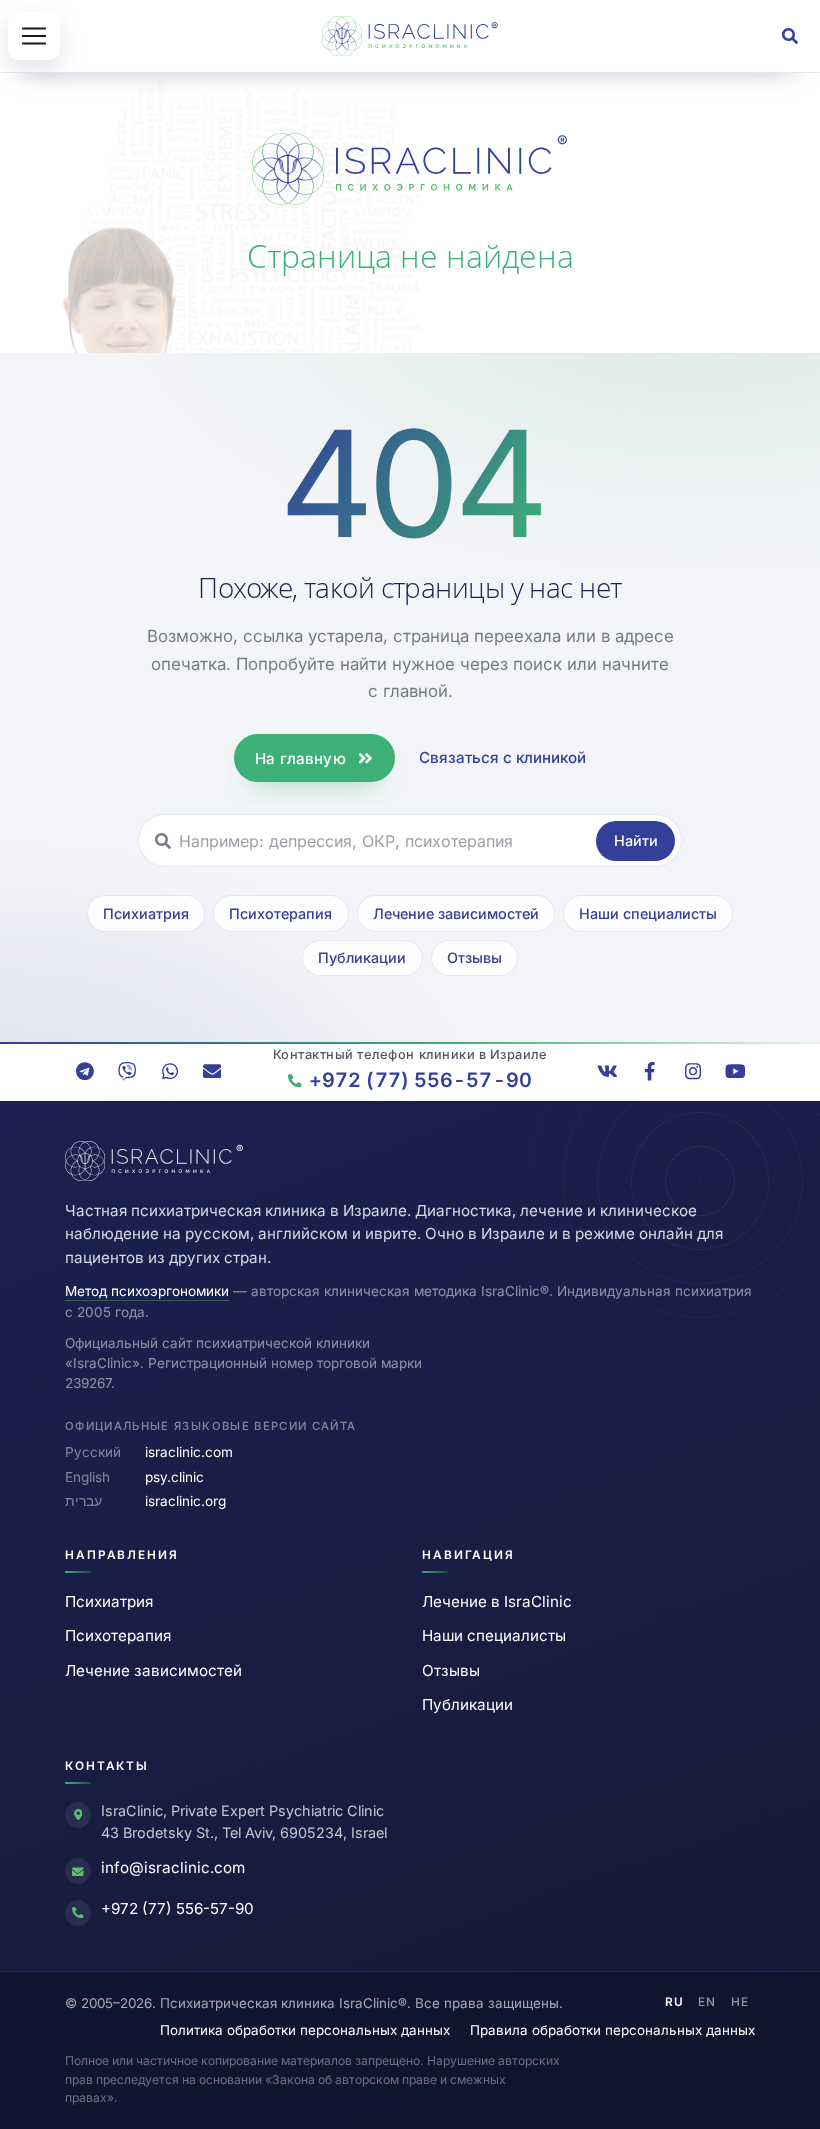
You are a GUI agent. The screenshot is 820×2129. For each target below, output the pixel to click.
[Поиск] (790, 36)
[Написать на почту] (212, 1071)
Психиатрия (146, 913)
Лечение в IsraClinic (497, 1601)
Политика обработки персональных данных (305, 2030)
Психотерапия (280, 913)
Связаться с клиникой (502, 757)
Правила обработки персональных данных (612, 2030)
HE (740, 2002)
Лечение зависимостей (456, 913)
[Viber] (127, 1071)
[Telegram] (85, 1071)
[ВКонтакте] (608, 1071)
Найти (636, 840)
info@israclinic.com (173, 1867)
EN (707, 2002)
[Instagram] (693, 1071)
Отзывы (474, 957)
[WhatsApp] (170, 1071)
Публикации (362, 957)
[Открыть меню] (34, 36)
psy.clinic (174, 1477)
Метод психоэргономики (147, 1291)
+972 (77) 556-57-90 (177, 1908)
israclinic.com (189, 1452)
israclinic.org (185, 1501)
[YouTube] (735, 1071)
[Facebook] (650, 1071)
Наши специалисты (648, 913)
